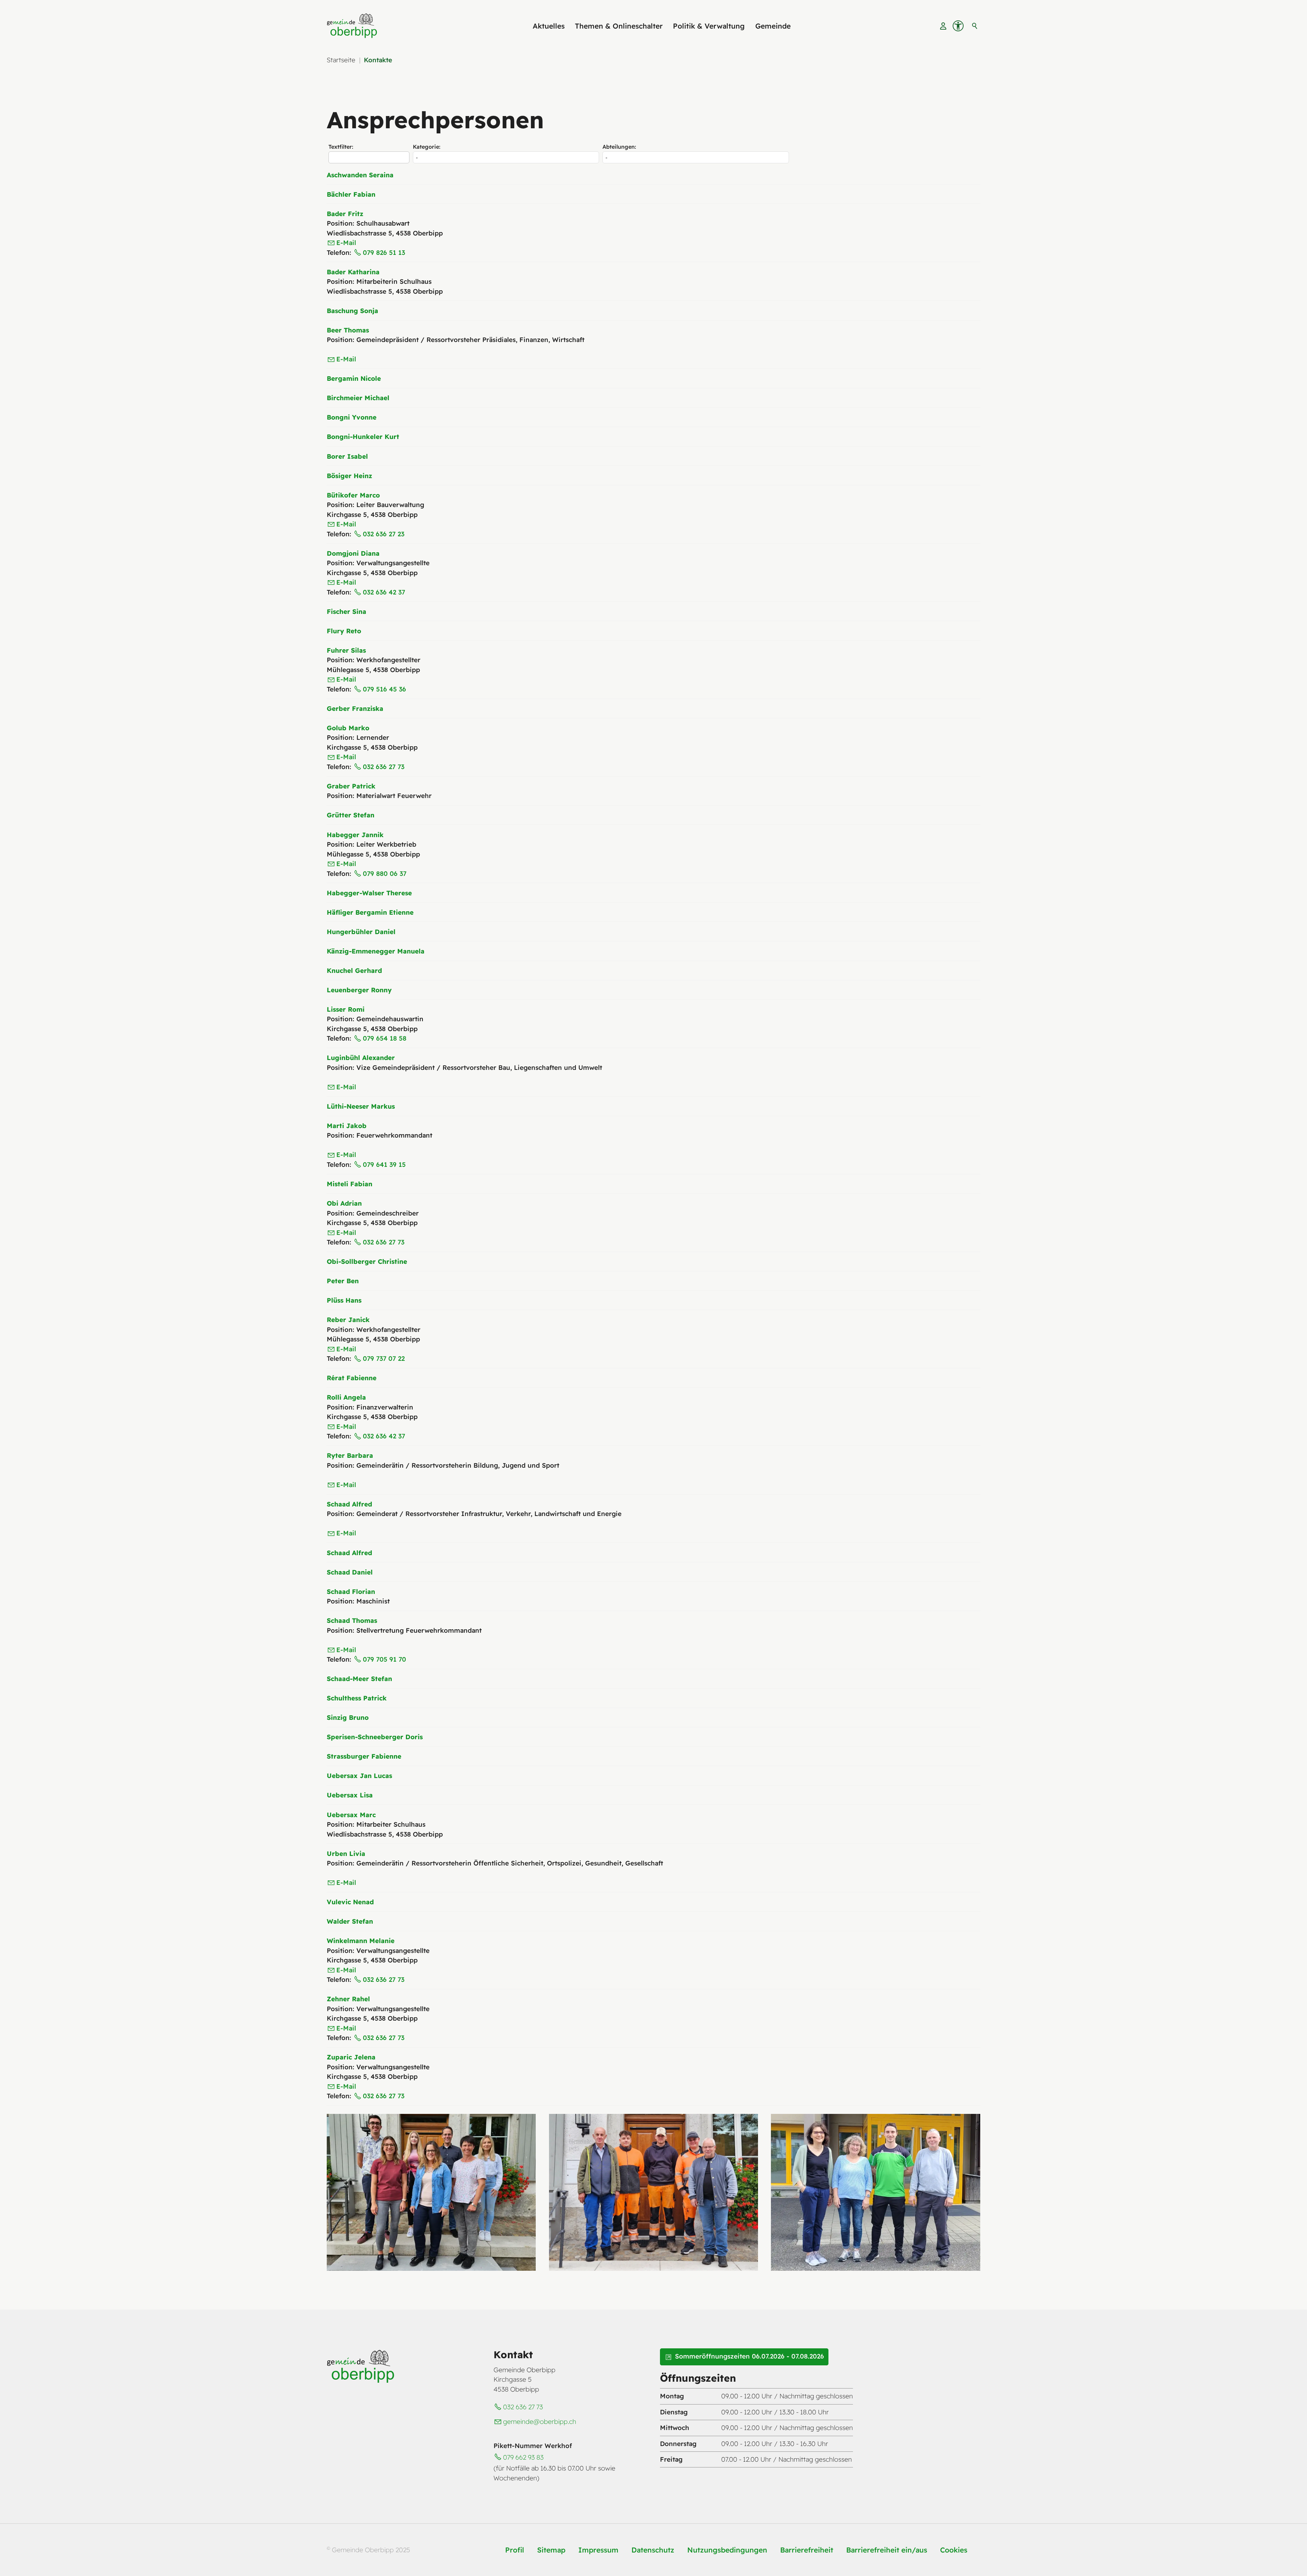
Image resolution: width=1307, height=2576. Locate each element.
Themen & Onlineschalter (619, 26)
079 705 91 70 (384, 1659)
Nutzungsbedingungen (727, 2550)
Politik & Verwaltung (709, 26)
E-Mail (346, 243)
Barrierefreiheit (807, 2550)
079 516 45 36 (384, 689)
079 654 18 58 (385, 1038)
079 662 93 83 (523, 2457)
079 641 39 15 (384, 1164)
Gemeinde (773, 26)
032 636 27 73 (384, 767)
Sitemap (551, 2550)
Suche (975, 26)
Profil (515, 2550)
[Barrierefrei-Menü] (958, 26)
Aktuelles (549, 26)
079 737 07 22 (384, 1358)
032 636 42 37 (384, 592)
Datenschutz (653, 2550)
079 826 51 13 (384, 252)
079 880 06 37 (385, 874)
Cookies (954, 2550)
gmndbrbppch (540, 2422)
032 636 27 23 (384, 534)
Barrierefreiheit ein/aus (887, 2550)
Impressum (598, 2550)
